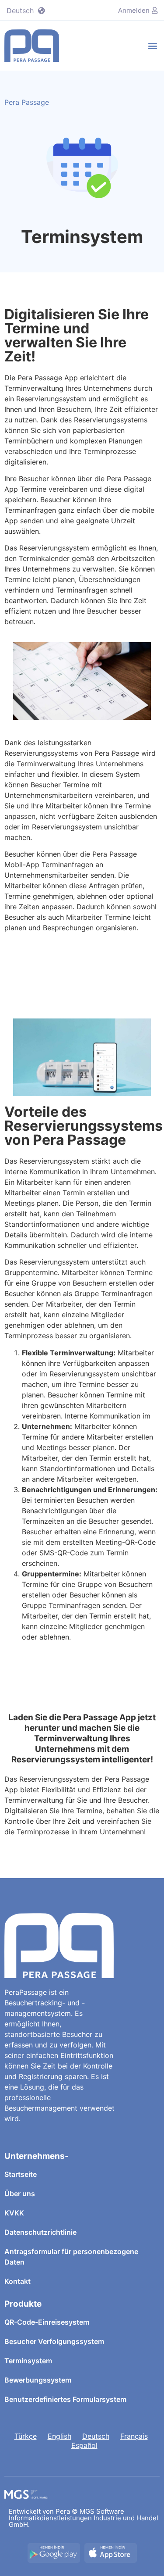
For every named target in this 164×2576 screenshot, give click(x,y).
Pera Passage (27, 102)
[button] (152, 45)
